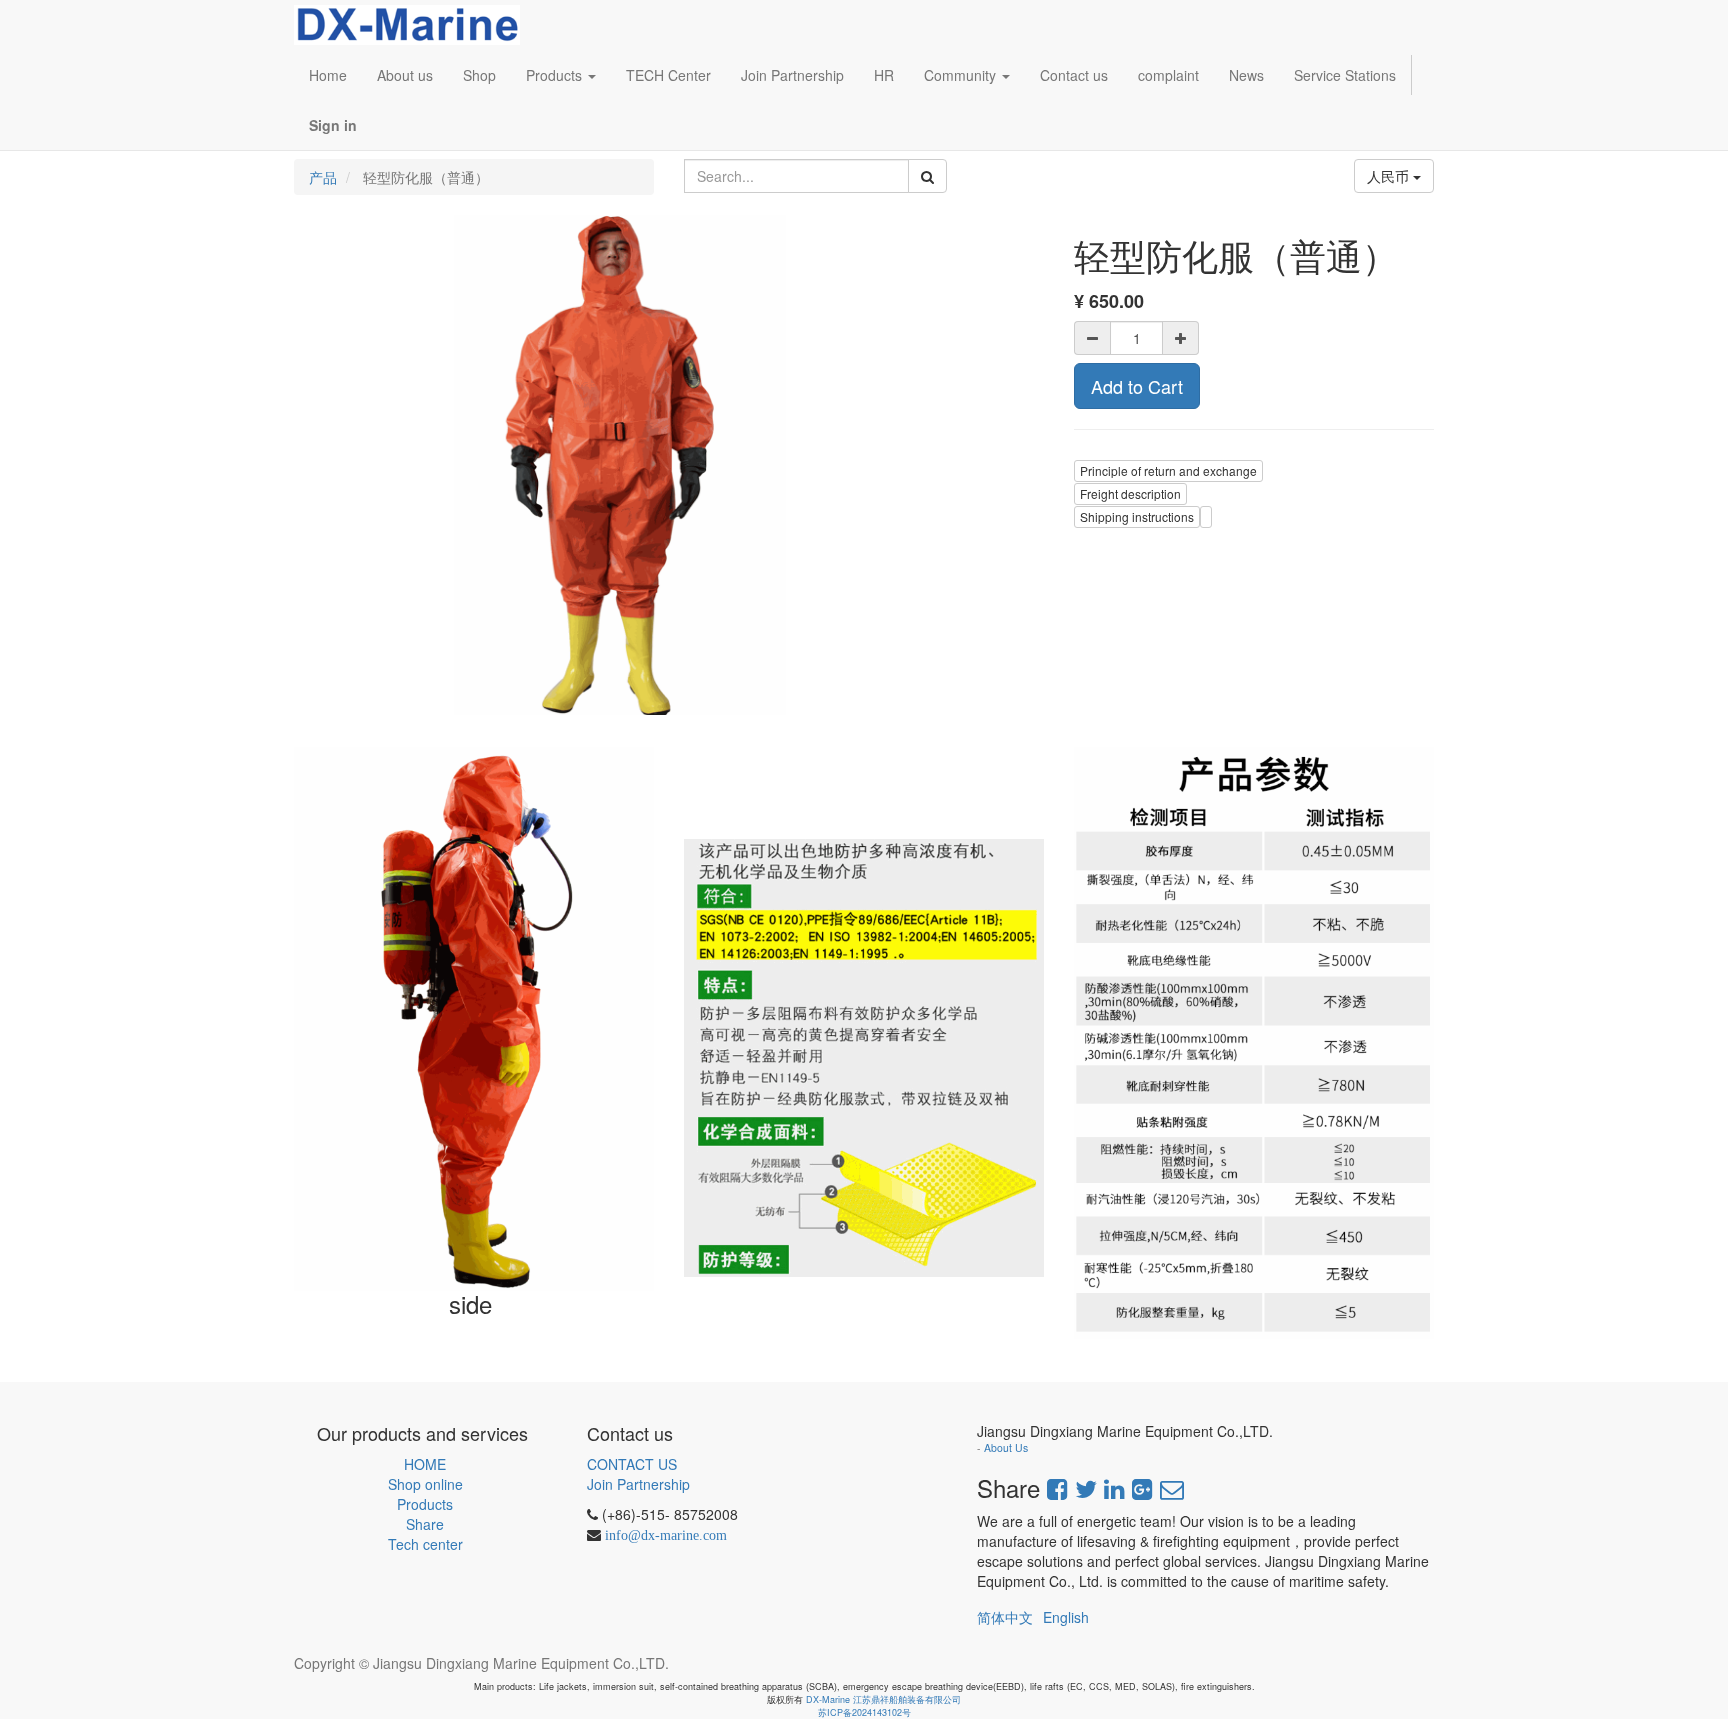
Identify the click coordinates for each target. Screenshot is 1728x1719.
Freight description (1130, 493)
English (1066, 1617)
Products (425, 1504)
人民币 (1390, 176)
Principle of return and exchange (1168, 470)
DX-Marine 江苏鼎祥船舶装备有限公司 (883, 1699)
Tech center (425, 1544)
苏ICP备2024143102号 (864, 1712)
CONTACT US (632, 1464)
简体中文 (1005, 1617)
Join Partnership (638, 1484)
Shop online (425, 1484)
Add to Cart (1137, 386)
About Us (1006, 1447)
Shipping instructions (1137, 516)
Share (425, 1524)
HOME (425, 1464)
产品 (323, 177)
